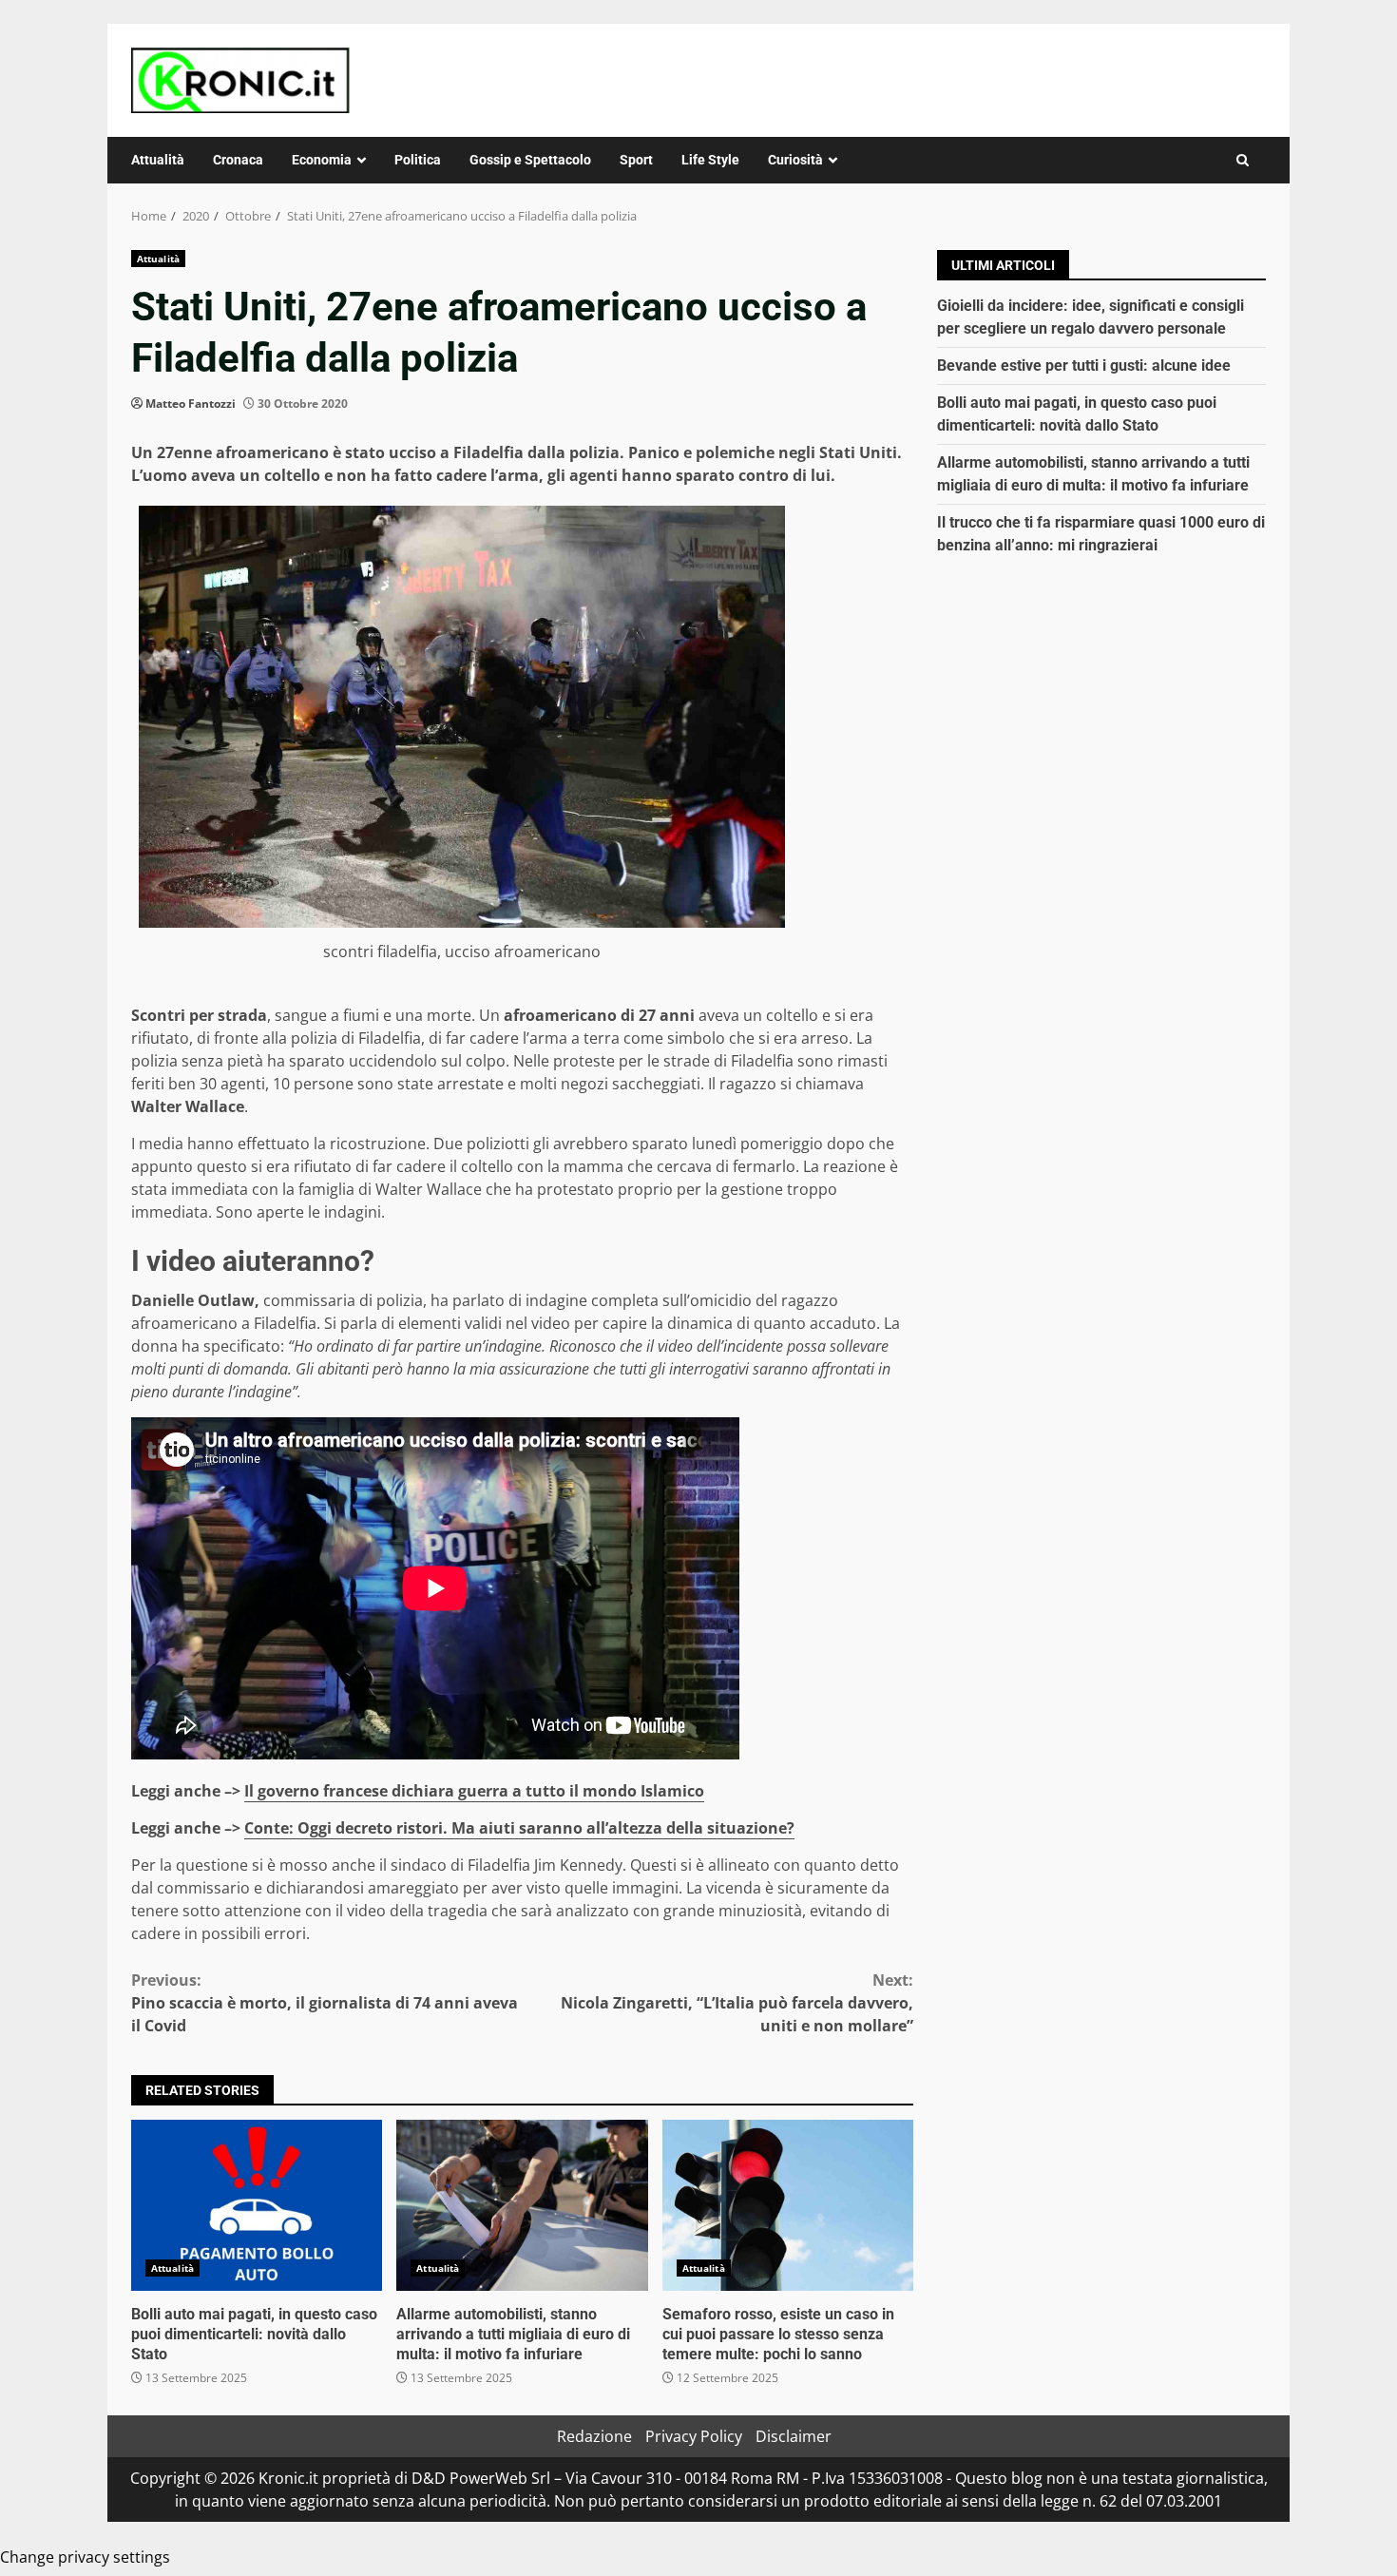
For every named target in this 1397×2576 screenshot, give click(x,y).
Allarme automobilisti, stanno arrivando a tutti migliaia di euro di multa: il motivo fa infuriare (522, 2205)
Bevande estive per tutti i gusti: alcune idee (1084, 365)
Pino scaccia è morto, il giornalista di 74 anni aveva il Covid (325, 2003)
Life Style (710, 160)
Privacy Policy (694, 2436)
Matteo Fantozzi (191, 404)
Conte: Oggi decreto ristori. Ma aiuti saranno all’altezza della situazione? (519, 1828)
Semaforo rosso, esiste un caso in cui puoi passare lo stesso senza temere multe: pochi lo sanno (788, 2205)
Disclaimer (794, 2436)
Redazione (594, 2436)
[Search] (1243, 160)
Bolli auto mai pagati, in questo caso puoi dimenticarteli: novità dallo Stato (257, 2205)
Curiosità (795, 160)
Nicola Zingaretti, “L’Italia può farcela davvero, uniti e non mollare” (737, 2003)
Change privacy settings (85, 2557)
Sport (636, 160)
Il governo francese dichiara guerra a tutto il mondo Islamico (474, 1791)
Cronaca (238, 160)
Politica (418, 160)
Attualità (158, 160)
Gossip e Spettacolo (530, 160)
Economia (322, 160)
